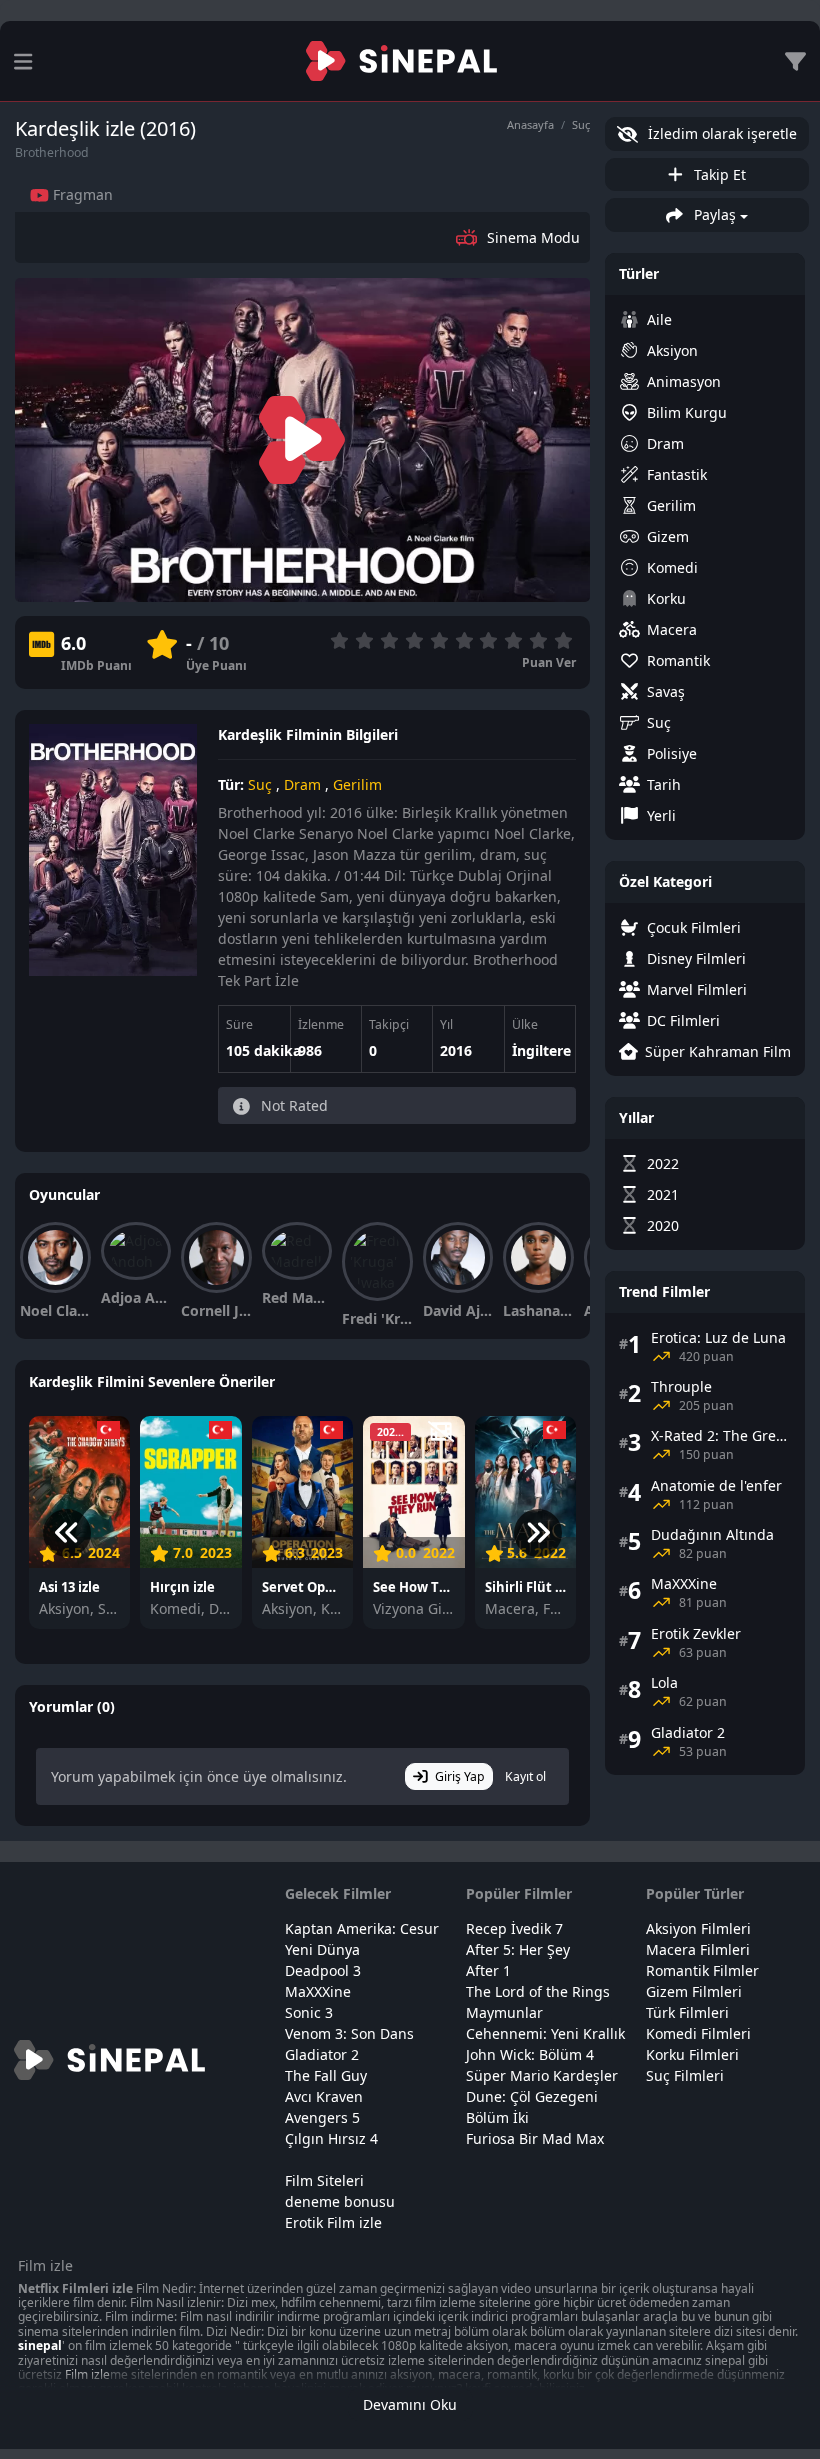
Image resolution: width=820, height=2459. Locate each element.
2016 (456, 1050)
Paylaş (713, 214)
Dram (302, 784)
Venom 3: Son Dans (349, 2033)
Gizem (668, 536)
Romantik (678, 660)
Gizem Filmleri (694, 1991)
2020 (663, 1225)
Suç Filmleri (685, 2075)
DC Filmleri (683, 1020)
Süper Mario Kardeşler (542, 2075)
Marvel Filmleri (697, 989)
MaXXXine (318, 1991)
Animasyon (684, 381)
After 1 (488, 1970)
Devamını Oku (410, 2404)
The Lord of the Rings (538, 1991)
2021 (663, 1194)
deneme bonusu (340, 2201)
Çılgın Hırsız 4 (331, 2138)
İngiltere (541, 1050)
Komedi (672, 567)
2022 (663, 1163)
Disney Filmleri (696, 958)
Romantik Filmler (702, 1970)
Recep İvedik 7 (514, 1928)
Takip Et (718, 174)
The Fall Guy (326, 2075)
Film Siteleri (324, 2180)
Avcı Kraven (324, 2096)
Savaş (666, 691)
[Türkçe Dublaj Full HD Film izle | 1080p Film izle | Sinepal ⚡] (401, 61)
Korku (666, 598)
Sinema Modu (533, 237)
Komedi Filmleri (698, 2033)
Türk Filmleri (687, 2012)
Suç (581, 124)
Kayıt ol (525, 1776)
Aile (659, 319)
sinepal (40, 2345)
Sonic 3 (309, 2012)
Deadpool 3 (323, 1970)
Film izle (87, 2374)
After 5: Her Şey (518, 1949)
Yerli (661, 815)
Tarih (664, 784)
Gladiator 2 (322, 2054)
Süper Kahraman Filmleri (718, 1051)
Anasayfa (530, 124)
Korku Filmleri (692, 2054)
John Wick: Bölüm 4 (530, 2054)
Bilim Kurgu (687, 412)
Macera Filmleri (698, 1949)
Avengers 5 (322, 2117)
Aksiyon (672, 350)
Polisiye (672, 753)
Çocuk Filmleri (694, 927)
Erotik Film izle (333, 2222)
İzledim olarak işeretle (720, 133)
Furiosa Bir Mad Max (535, 2138)
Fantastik (677, 474)
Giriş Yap (460, 1776)
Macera (672, 629)
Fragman (81, 194)
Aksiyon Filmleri (698, 1928)
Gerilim (357, 784)
